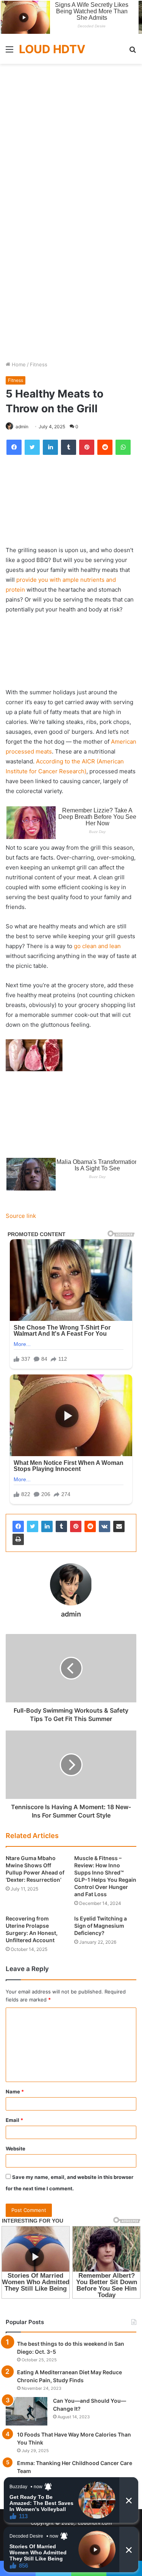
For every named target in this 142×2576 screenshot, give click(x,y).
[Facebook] (18, 1526)
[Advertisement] (71, 138)
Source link (21, 1216)
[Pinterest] (76, 1526)
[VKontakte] (105, 1526)
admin (22, 427)
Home (18, 364)
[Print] (18, 1539)
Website (16, 2149)
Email (14, 2120)
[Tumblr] (61, 1526)
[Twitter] (33, 1526)
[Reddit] (90, 1526)
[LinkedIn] (47, 1526)
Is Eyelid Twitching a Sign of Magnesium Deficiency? (101, 1926)
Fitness (39, 364)
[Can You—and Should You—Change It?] (27, 2411)
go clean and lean (97, 946)
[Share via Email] (119, 1526)
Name (15, 2092)
